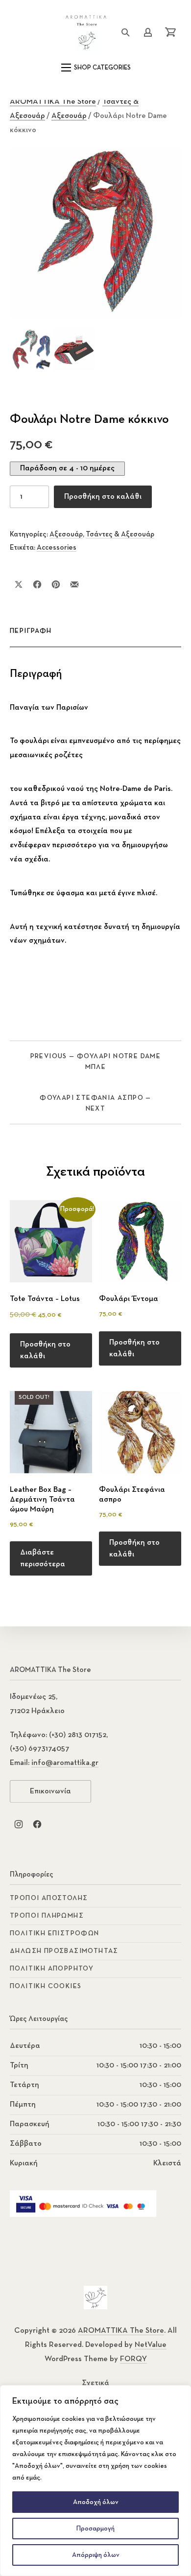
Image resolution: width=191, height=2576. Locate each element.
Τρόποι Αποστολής (49, 1898)
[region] (95, 2481)
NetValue (151, 2345)
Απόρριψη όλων (96, 2555)
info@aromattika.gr (65, 1763)
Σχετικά (95, 2383)
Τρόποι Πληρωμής (47, 1916)
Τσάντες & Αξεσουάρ (120, 534)
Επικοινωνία (50, 1791)
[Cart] (170, 32)
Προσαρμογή (95, 2529)
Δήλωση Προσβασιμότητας (64, 1951)
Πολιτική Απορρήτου (52, 1969)
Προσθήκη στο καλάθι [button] (45, 1350)
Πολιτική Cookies (46, 1986)
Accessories (57, 547)
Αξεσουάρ (69, 116)
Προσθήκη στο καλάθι (103, 497)
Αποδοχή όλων (96, 2502)
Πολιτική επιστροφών (55, 1933)
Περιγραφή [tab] (31, 631)
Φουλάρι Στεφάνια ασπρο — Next (95, 1103)
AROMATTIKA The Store (53, 102)
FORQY (133, 2359)
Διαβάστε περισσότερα (43, 1558)
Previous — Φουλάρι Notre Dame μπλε (96, 1062)
